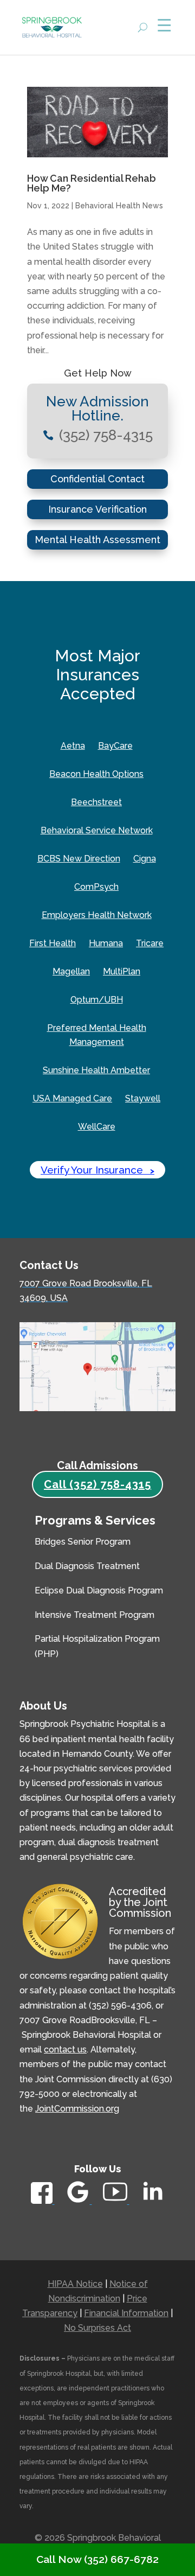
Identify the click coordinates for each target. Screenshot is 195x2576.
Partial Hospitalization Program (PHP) (97, 1646)
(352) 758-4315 (106, 435)
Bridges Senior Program (83, 1542)
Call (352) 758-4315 (97, 1484)
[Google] (79, 2201)
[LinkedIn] (152, 2204)
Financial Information (126, 2313)
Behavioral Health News (119, 206)
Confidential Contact (97, 479)
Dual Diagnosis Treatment (87, 1566)
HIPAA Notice (75, 2284)
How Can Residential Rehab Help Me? (92, 183)
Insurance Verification (97, 509)
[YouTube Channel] (116, 2201)
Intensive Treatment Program (95, 1615)
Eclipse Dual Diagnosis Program (99, 1590)
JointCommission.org (77, 2109)
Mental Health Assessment (97, 540)
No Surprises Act (97, 2328)
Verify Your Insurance (97, 1170)
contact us (65, 2049)
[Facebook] (43, 2201)
